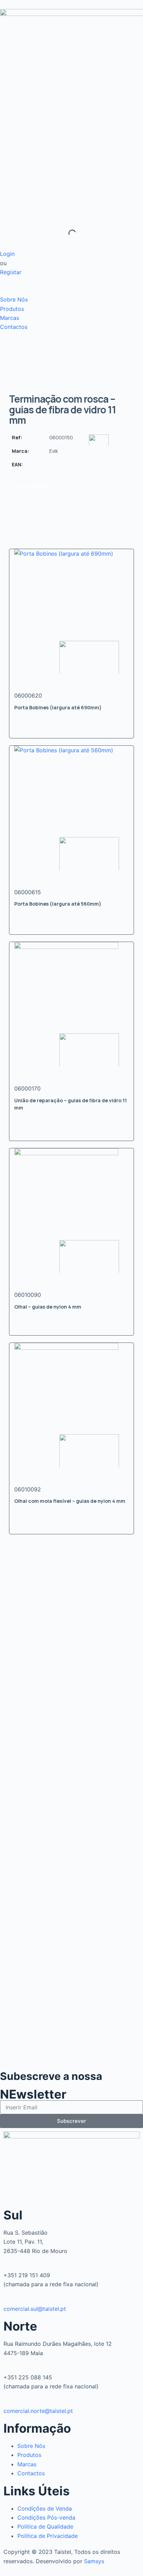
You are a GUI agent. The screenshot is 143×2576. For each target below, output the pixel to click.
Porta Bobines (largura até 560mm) (58, 904)
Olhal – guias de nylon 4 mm (48, 1307)
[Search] (66, 233)
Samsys (94, 2561)
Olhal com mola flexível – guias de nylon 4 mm (70, 1501)
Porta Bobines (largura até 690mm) (58, 707)
